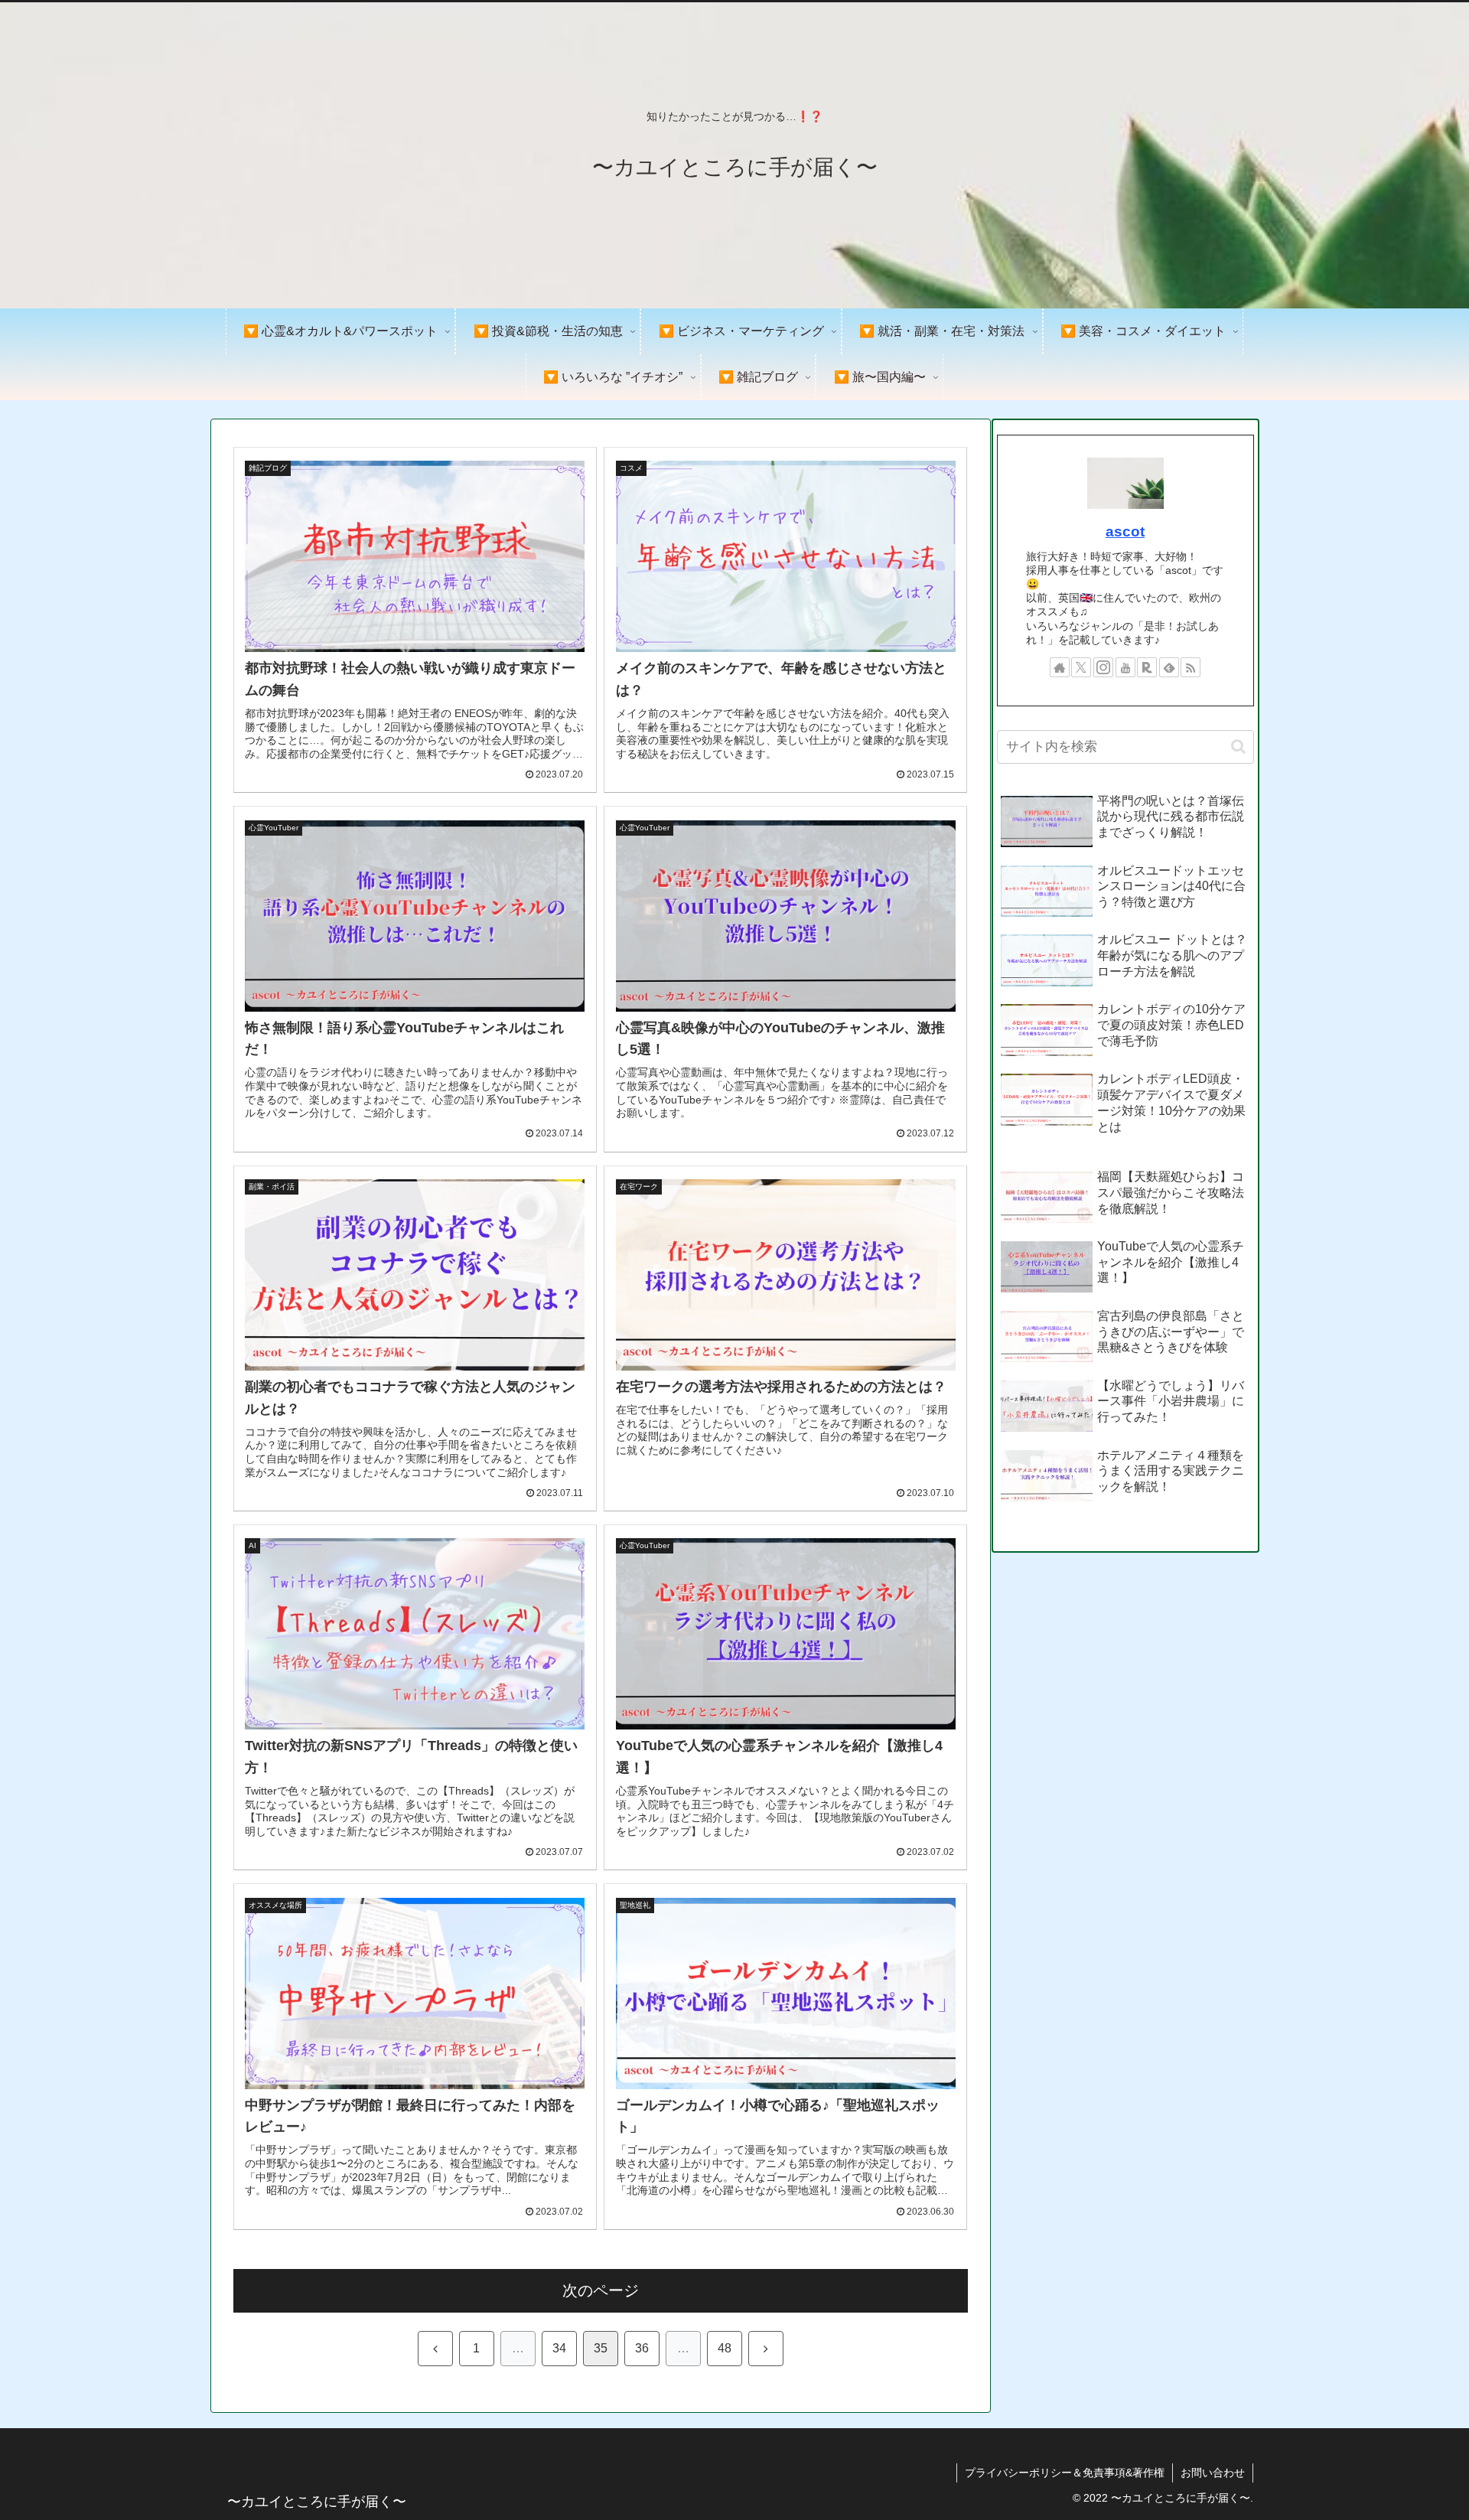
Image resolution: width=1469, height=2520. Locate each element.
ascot (1125, 531)
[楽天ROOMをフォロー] (1147, 667)
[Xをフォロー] (1081, 667)
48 (725, 2348)
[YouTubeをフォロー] (1125, 667)
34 (559, 2348)
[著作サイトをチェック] (1060, 667)
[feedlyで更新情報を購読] (1169, 667)
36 (642, 2348)
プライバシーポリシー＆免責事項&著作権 (1065, 2473)
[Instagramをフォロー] (1103, 667)
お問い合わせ (1213, 2473)
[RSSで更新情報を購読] (1191, 667)
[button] (1238, 747)
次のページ (601, 2290)
